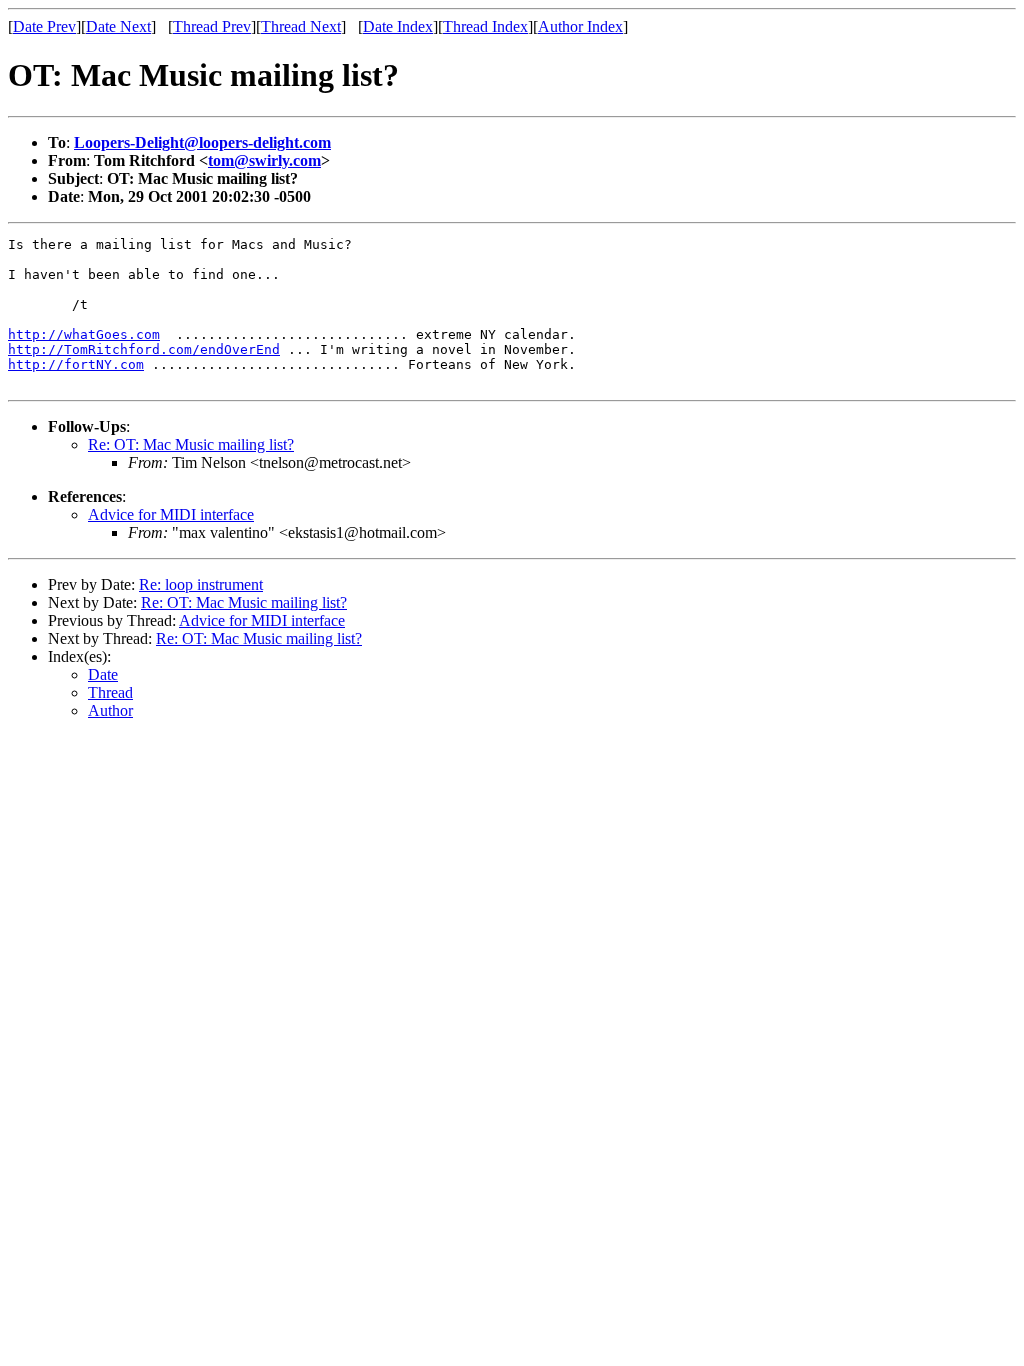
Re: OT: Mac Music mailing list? (191, 444)
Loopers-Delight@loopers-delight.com (202, 142)
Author (110, 710)
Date (103, 674)
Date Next (118, 26)
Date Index (398, 26)
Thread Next (301, 26)
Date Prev (44, 26)
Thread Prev (212, 26)
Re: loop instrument (201, 584)
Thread (110, 692)
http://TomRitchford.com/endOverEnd (144, 349)
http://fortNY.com (76, 364)
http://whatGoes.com (84, 334)
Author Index (580, 26)
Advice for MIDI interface (171, 514)
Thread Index (485, 26)
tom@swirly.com (264, 160)
